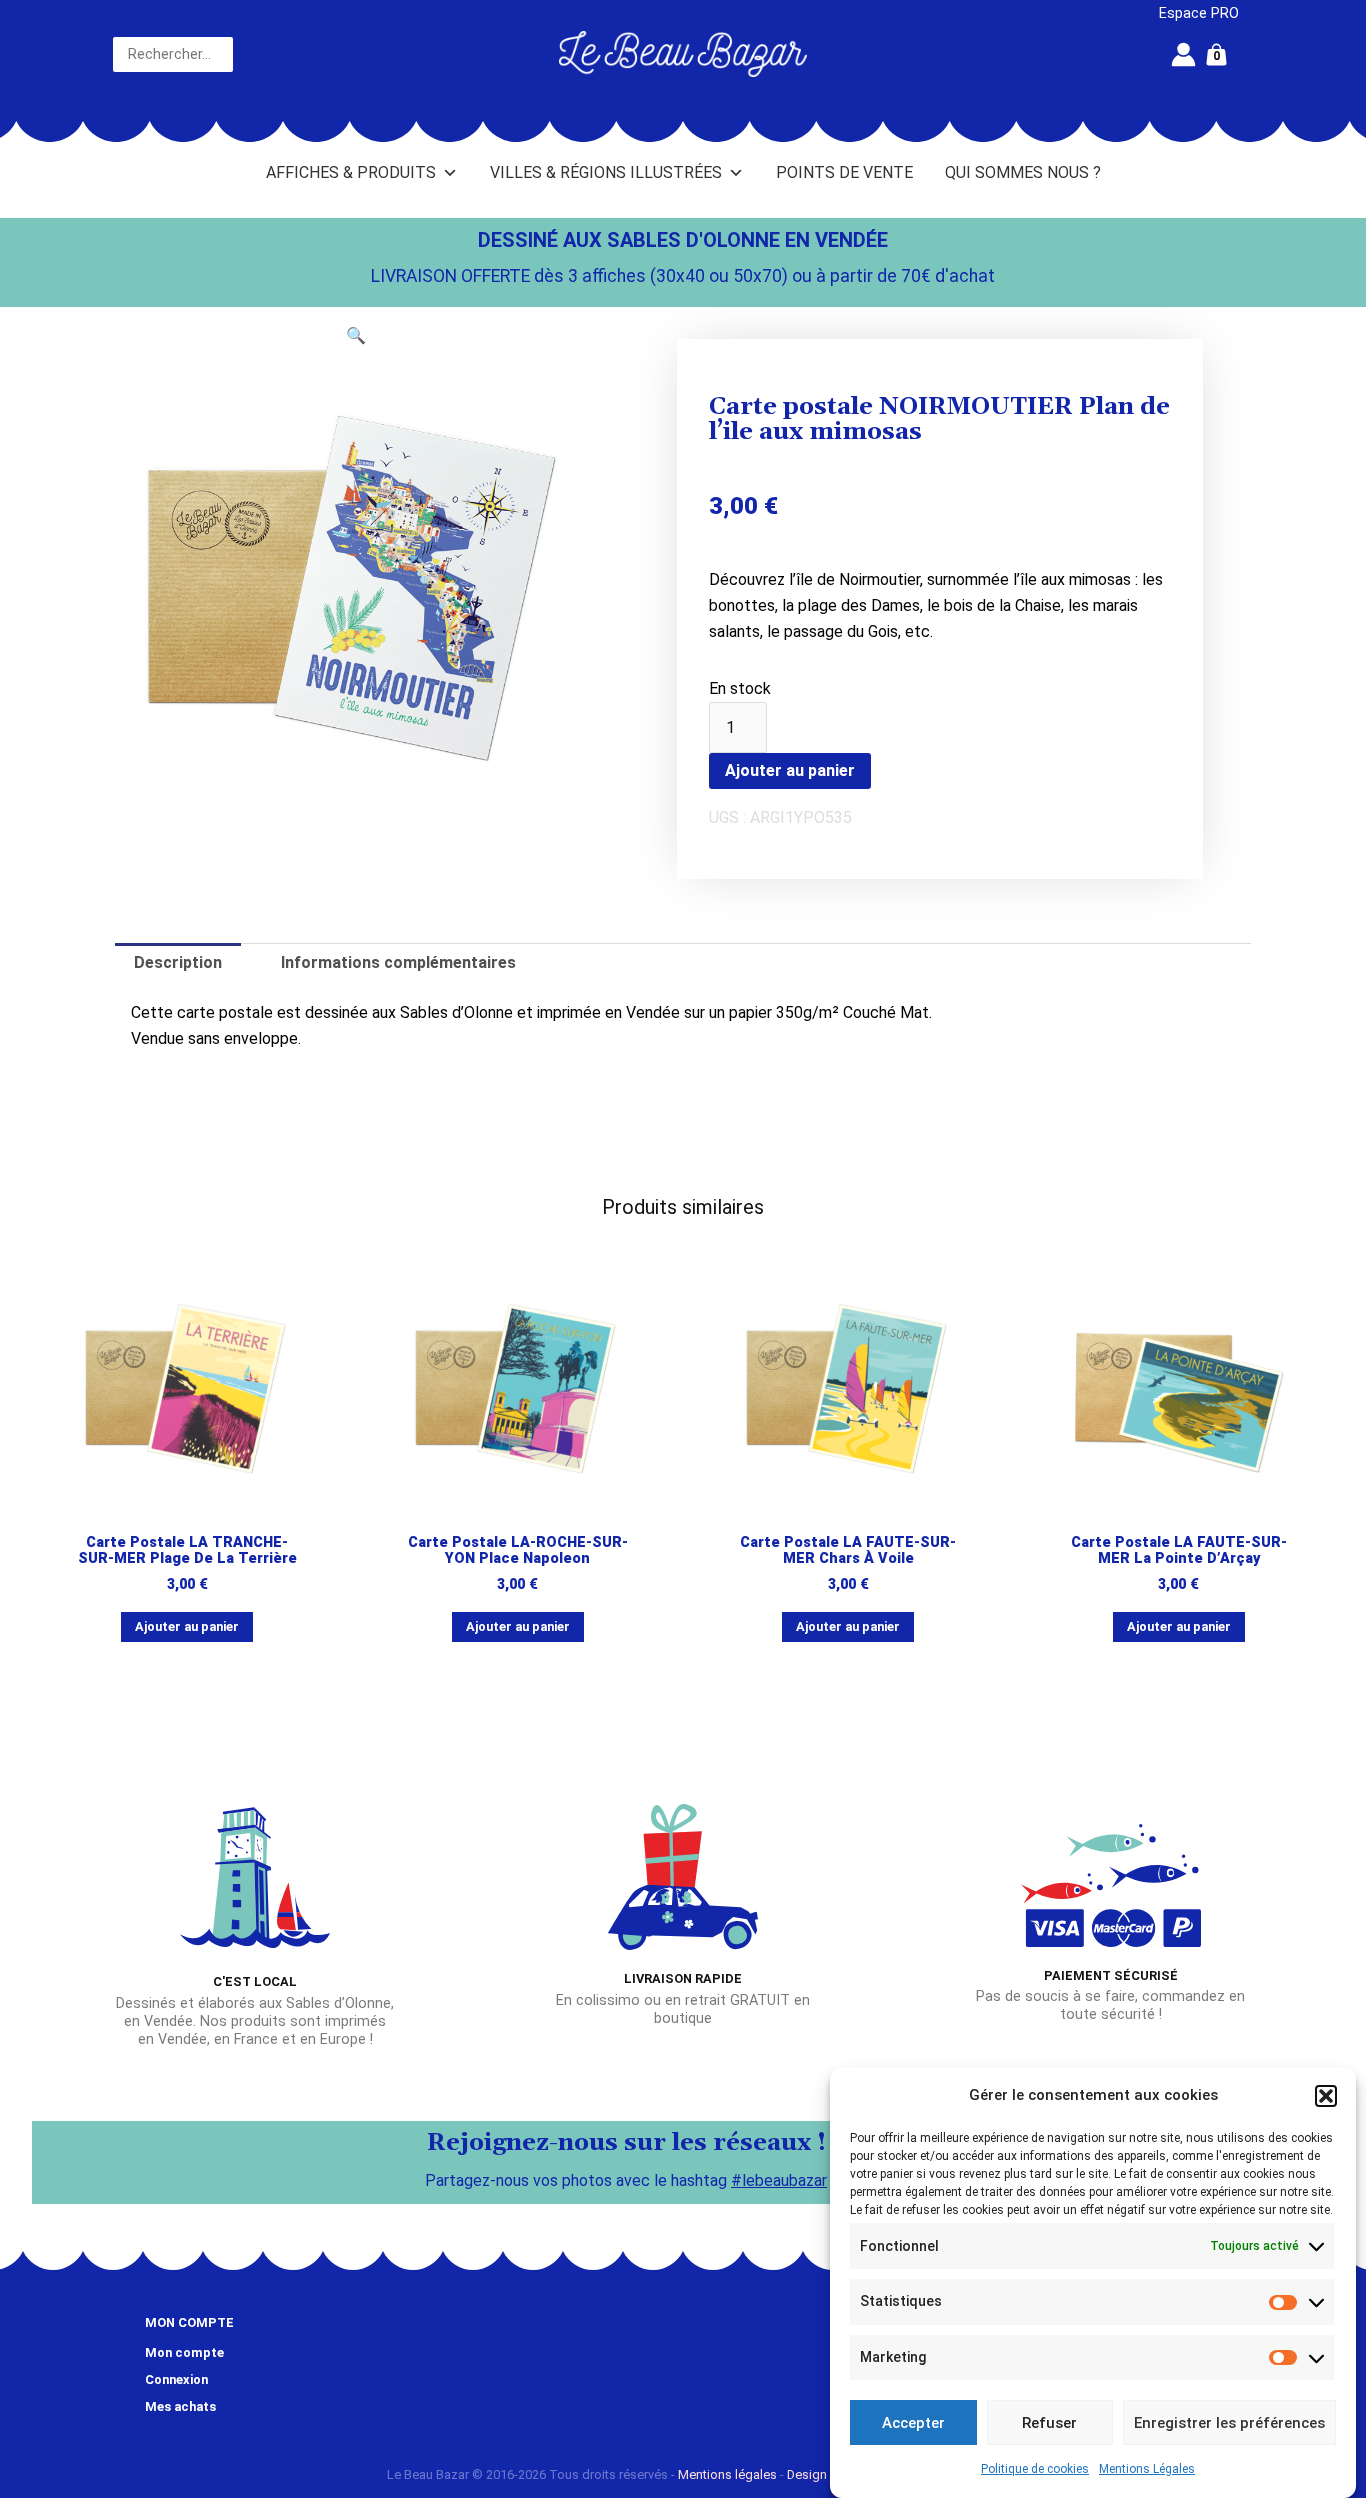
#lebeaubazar (779, 2180)
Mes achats (180, 2406)
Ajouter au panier (790, 770)
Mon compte (184, 2352)
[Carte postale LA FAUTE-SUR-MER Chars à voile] (848, 1388)
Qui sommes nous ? (1023, 172)
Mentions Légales (1147, 2469)
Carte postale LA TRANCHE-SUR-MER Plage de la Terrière (187, 1550)
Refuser (1049, 2423)
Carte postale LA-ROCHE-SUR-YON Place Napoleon (518, 1550)
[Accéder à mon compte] (1183, 54)
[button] (1326, 2096)
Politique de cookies (1035, 2469)
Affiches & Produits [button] (351, 172)
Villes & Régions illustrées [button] (606, 172)
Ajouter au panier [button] (187, 1626)
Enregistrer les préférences (1229, 2423)
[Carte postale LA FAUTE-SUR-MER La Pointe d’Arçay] (1178, 1388)
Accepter (913, 2423)
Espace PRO (1199, 13)
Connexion (176, 2379)
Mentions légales (727, 2474)
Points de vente (844, 172)
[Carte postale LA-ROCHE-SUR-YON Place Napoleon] (517, 1388)
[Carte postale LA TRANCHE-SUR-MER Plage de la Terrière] (187, 1388)
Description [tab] (178, 962)
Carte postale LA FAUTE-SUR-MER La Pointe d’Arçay (1179, 1550)
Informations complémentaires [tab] (398, 962)
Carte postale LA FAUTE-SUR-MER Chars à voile (848, 1550)
